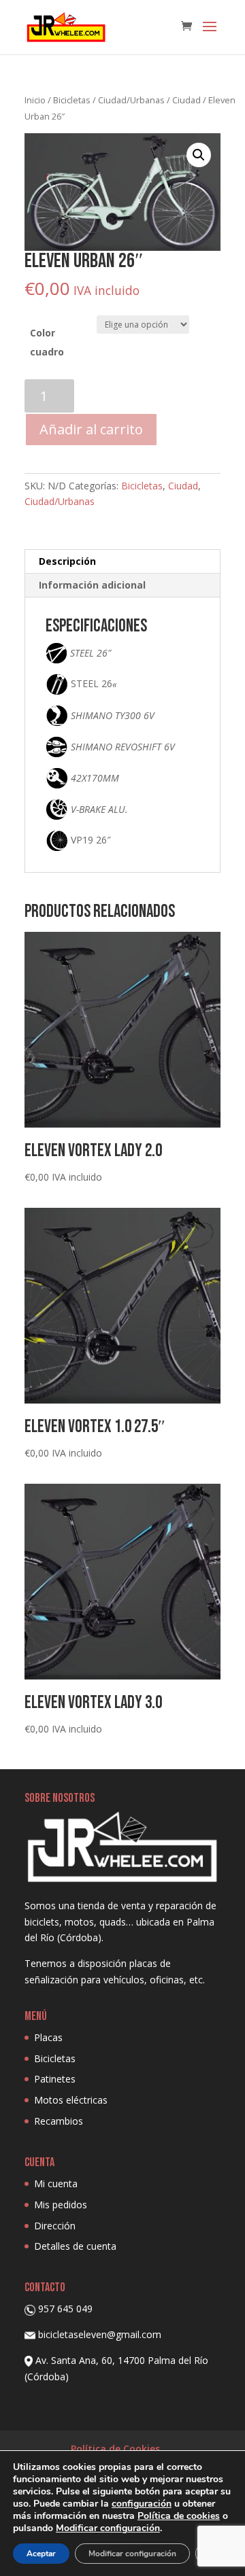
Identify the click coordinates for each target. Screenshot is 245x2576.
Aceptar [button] (41, 2554)
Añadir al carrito (91, 429)
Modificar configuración (132, 2554)
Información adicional (92, 585)
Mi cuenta (56, 2183)
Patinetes (55, 2079)
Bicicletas (72, 100)
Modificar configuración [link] (108, 2528)
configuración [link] (142, 2504)
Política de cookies (179, 2516)
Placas (48, 2037)
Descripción (67, 561)
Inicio (35, 100)
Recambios (59, 2121)
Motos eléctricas (71, 2100)
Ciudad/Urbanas (131, 100)
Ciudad (186, 100)
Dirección (55, 2226)
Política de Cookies (115, 2449)
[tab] (122, 562)
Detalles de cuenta (75, 2246)
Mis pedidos (61, 2205)
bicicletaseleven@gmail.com (100, 2334)
